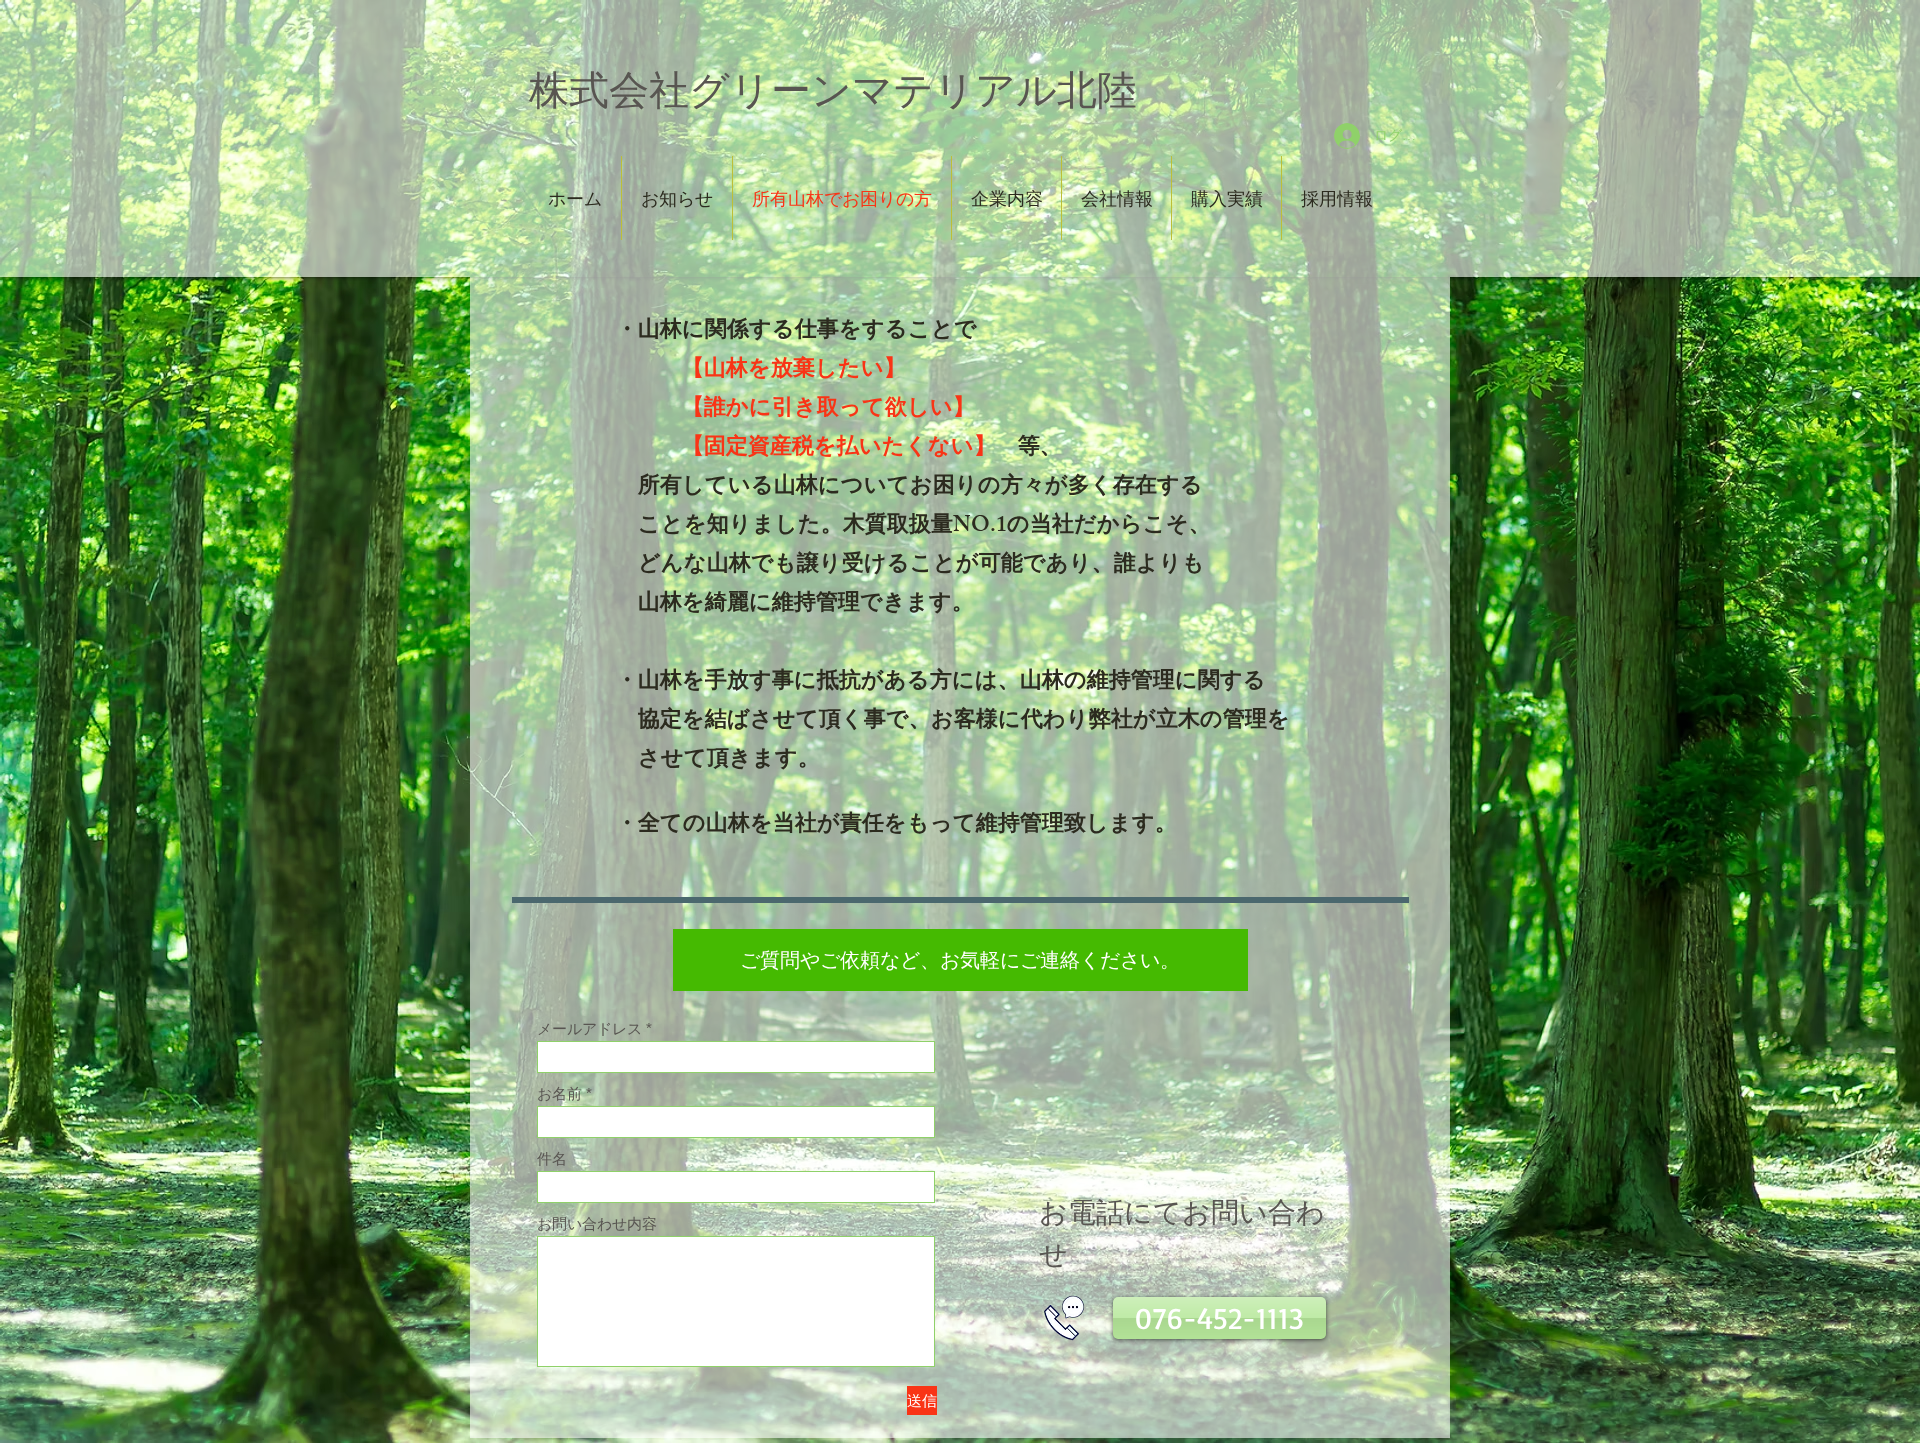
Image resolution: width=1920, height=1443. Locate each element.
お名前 (559, 1093)
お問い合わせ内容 (597, 1223)
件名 (552, 1158)
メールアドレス (589, 1028)
